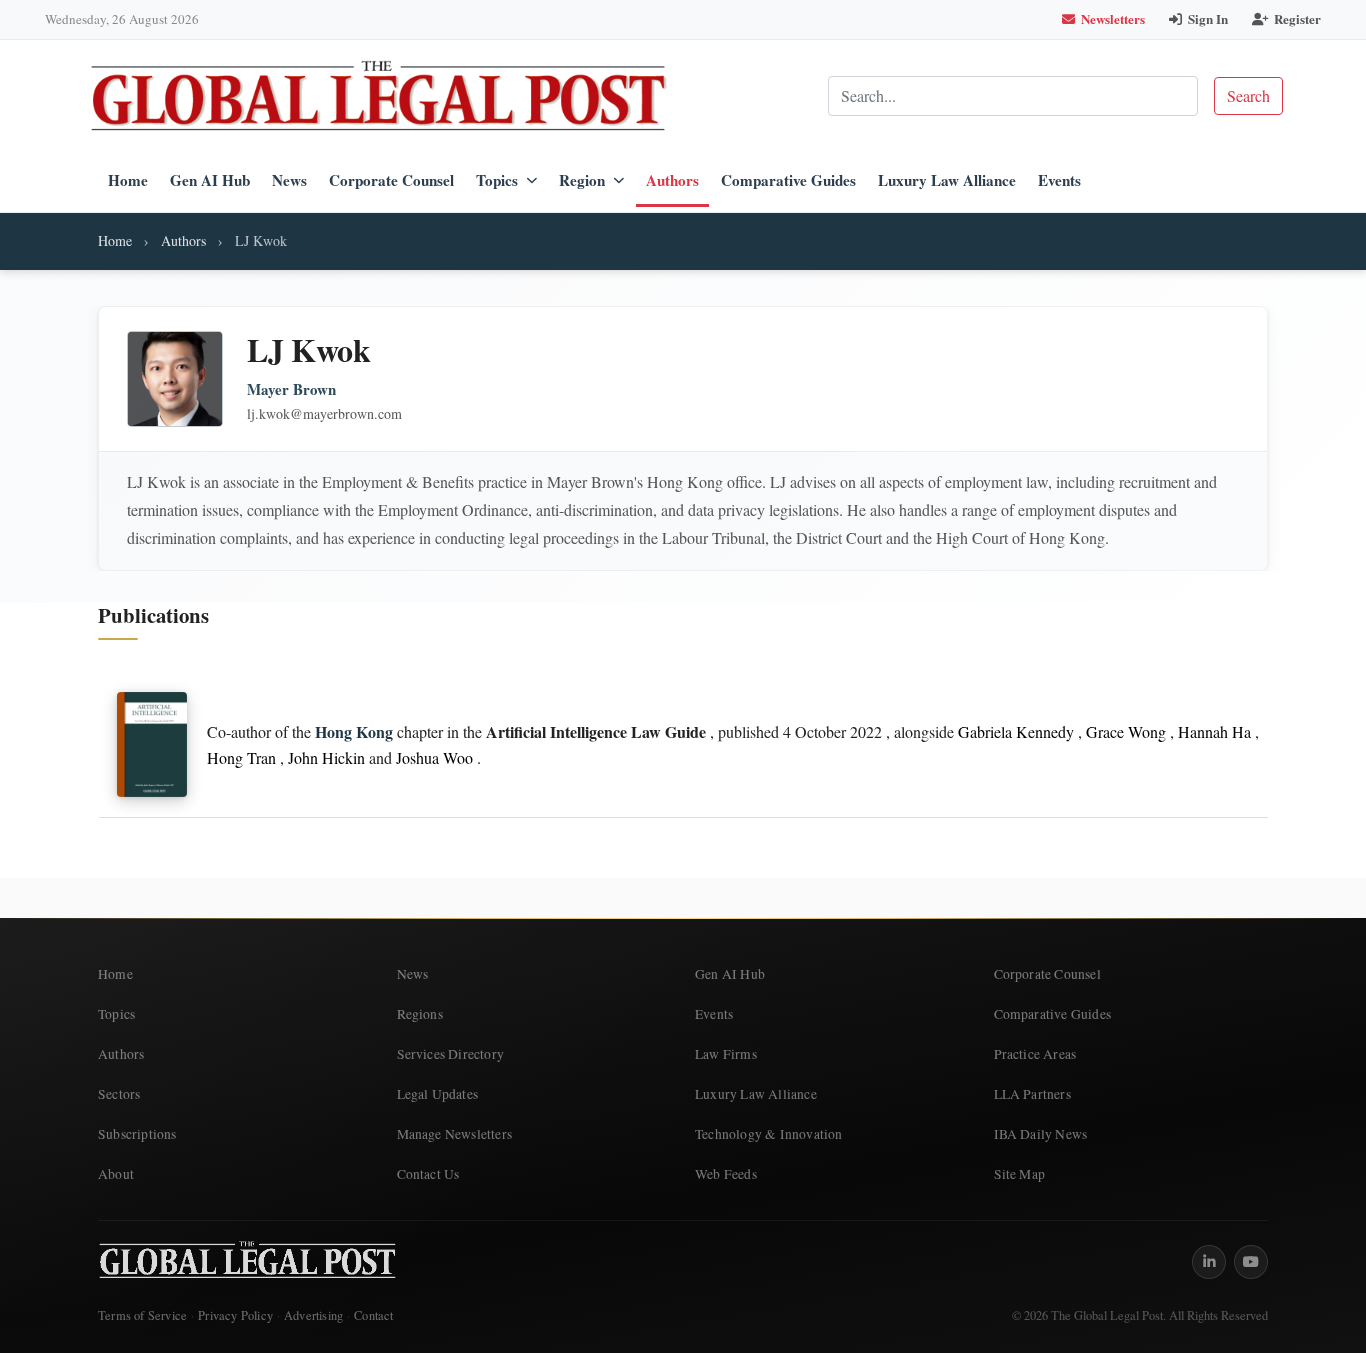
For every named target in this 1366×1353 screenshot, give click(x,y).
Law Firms (726, 1054)
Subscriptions (137, 1134)
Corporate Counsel (391, 180)
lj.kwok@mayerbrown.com (324, 413)
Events (1059, 180)
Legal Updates (438, 1094)
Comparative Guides (788, 180)
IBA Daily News (1041, 1134)
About (116, 1174)
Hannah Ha (1214, 731)
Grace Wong (1126, 731)
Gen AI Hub (210, 180)
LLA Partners (1032, 1094)
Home (128, 180)
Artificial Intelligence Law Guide (596, 731)
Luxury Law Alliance (947, 180)
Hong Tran (241, 757)
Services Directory (451, 1054)
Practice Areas (1035, 1054)
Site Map (1020, 1174)
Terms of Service (142, 1315)
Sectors (119, 1094)
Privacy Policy (235, 1315)
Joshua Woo (434, 757)
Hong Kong (354, 731)
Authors (672, 180)
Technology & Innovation (769, 1134)
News (289, 180)
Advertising (313, 1315)
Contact (373, 1315)
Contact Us (428, 1174)
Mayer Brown (291, 389)
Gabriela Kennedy (1016, 731)
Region (582, 180)
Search (1248, 95)
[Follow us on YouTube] (1251, 1262)
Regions (420, 1014)
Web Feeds (726, 1174)
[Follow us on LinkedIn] (1209, 1262)
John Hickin (326, 757)
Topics (497, 180)
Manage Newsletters (455, 1134)
